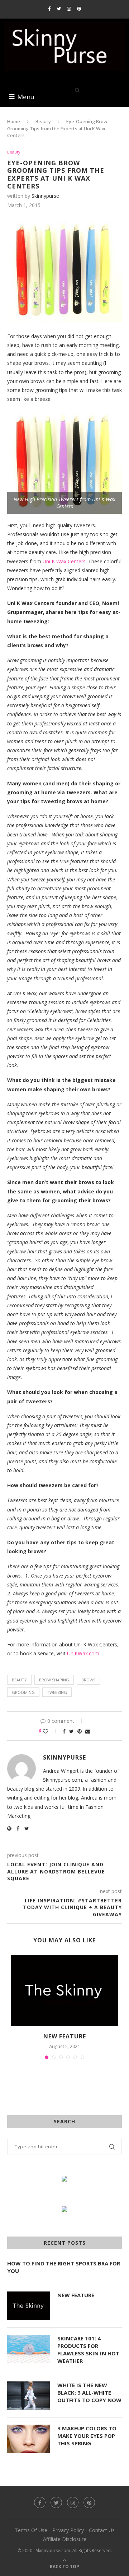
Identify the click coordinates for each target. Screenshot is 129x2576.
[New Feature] (64, 1991)
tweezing (57, 1692)
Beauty (43, 121)
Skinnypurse (45, 196)
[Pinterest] (79, 9)
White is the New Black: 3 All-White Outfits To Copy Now (89, 2393)
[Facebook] (49, 9)
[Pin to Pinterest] (80, 1731)
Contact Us (102, 2530)
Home (14, 121)
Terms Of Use (31, 2530)
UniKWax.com (83, 1653)
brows (88, 1680)
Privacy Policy (68, 2530)
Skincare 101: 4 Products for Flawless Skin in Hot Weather (88, 2349)
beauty (19, 1680)
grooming (23, 1692)
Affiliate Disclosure (65, 2539)
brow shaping (54, 1680)
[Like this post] (50, 1731)
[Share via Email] (88, 1731)
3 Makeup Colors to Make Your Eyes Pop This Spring (87, 2436)
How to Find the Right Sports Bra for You (64, 2267)
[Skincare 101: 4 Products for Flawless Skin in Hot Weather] (29, 2349)
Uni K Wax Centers (64, 561)
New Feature (65, 2036)
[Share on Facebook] (64, 1731)
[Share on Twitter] (71, 1731)
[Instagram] (69, 9)
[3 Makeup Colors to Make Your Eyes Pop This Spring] (29, 2439)
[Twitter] (59, 9)
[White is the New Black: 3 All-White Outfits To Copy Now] (29, 2396)
